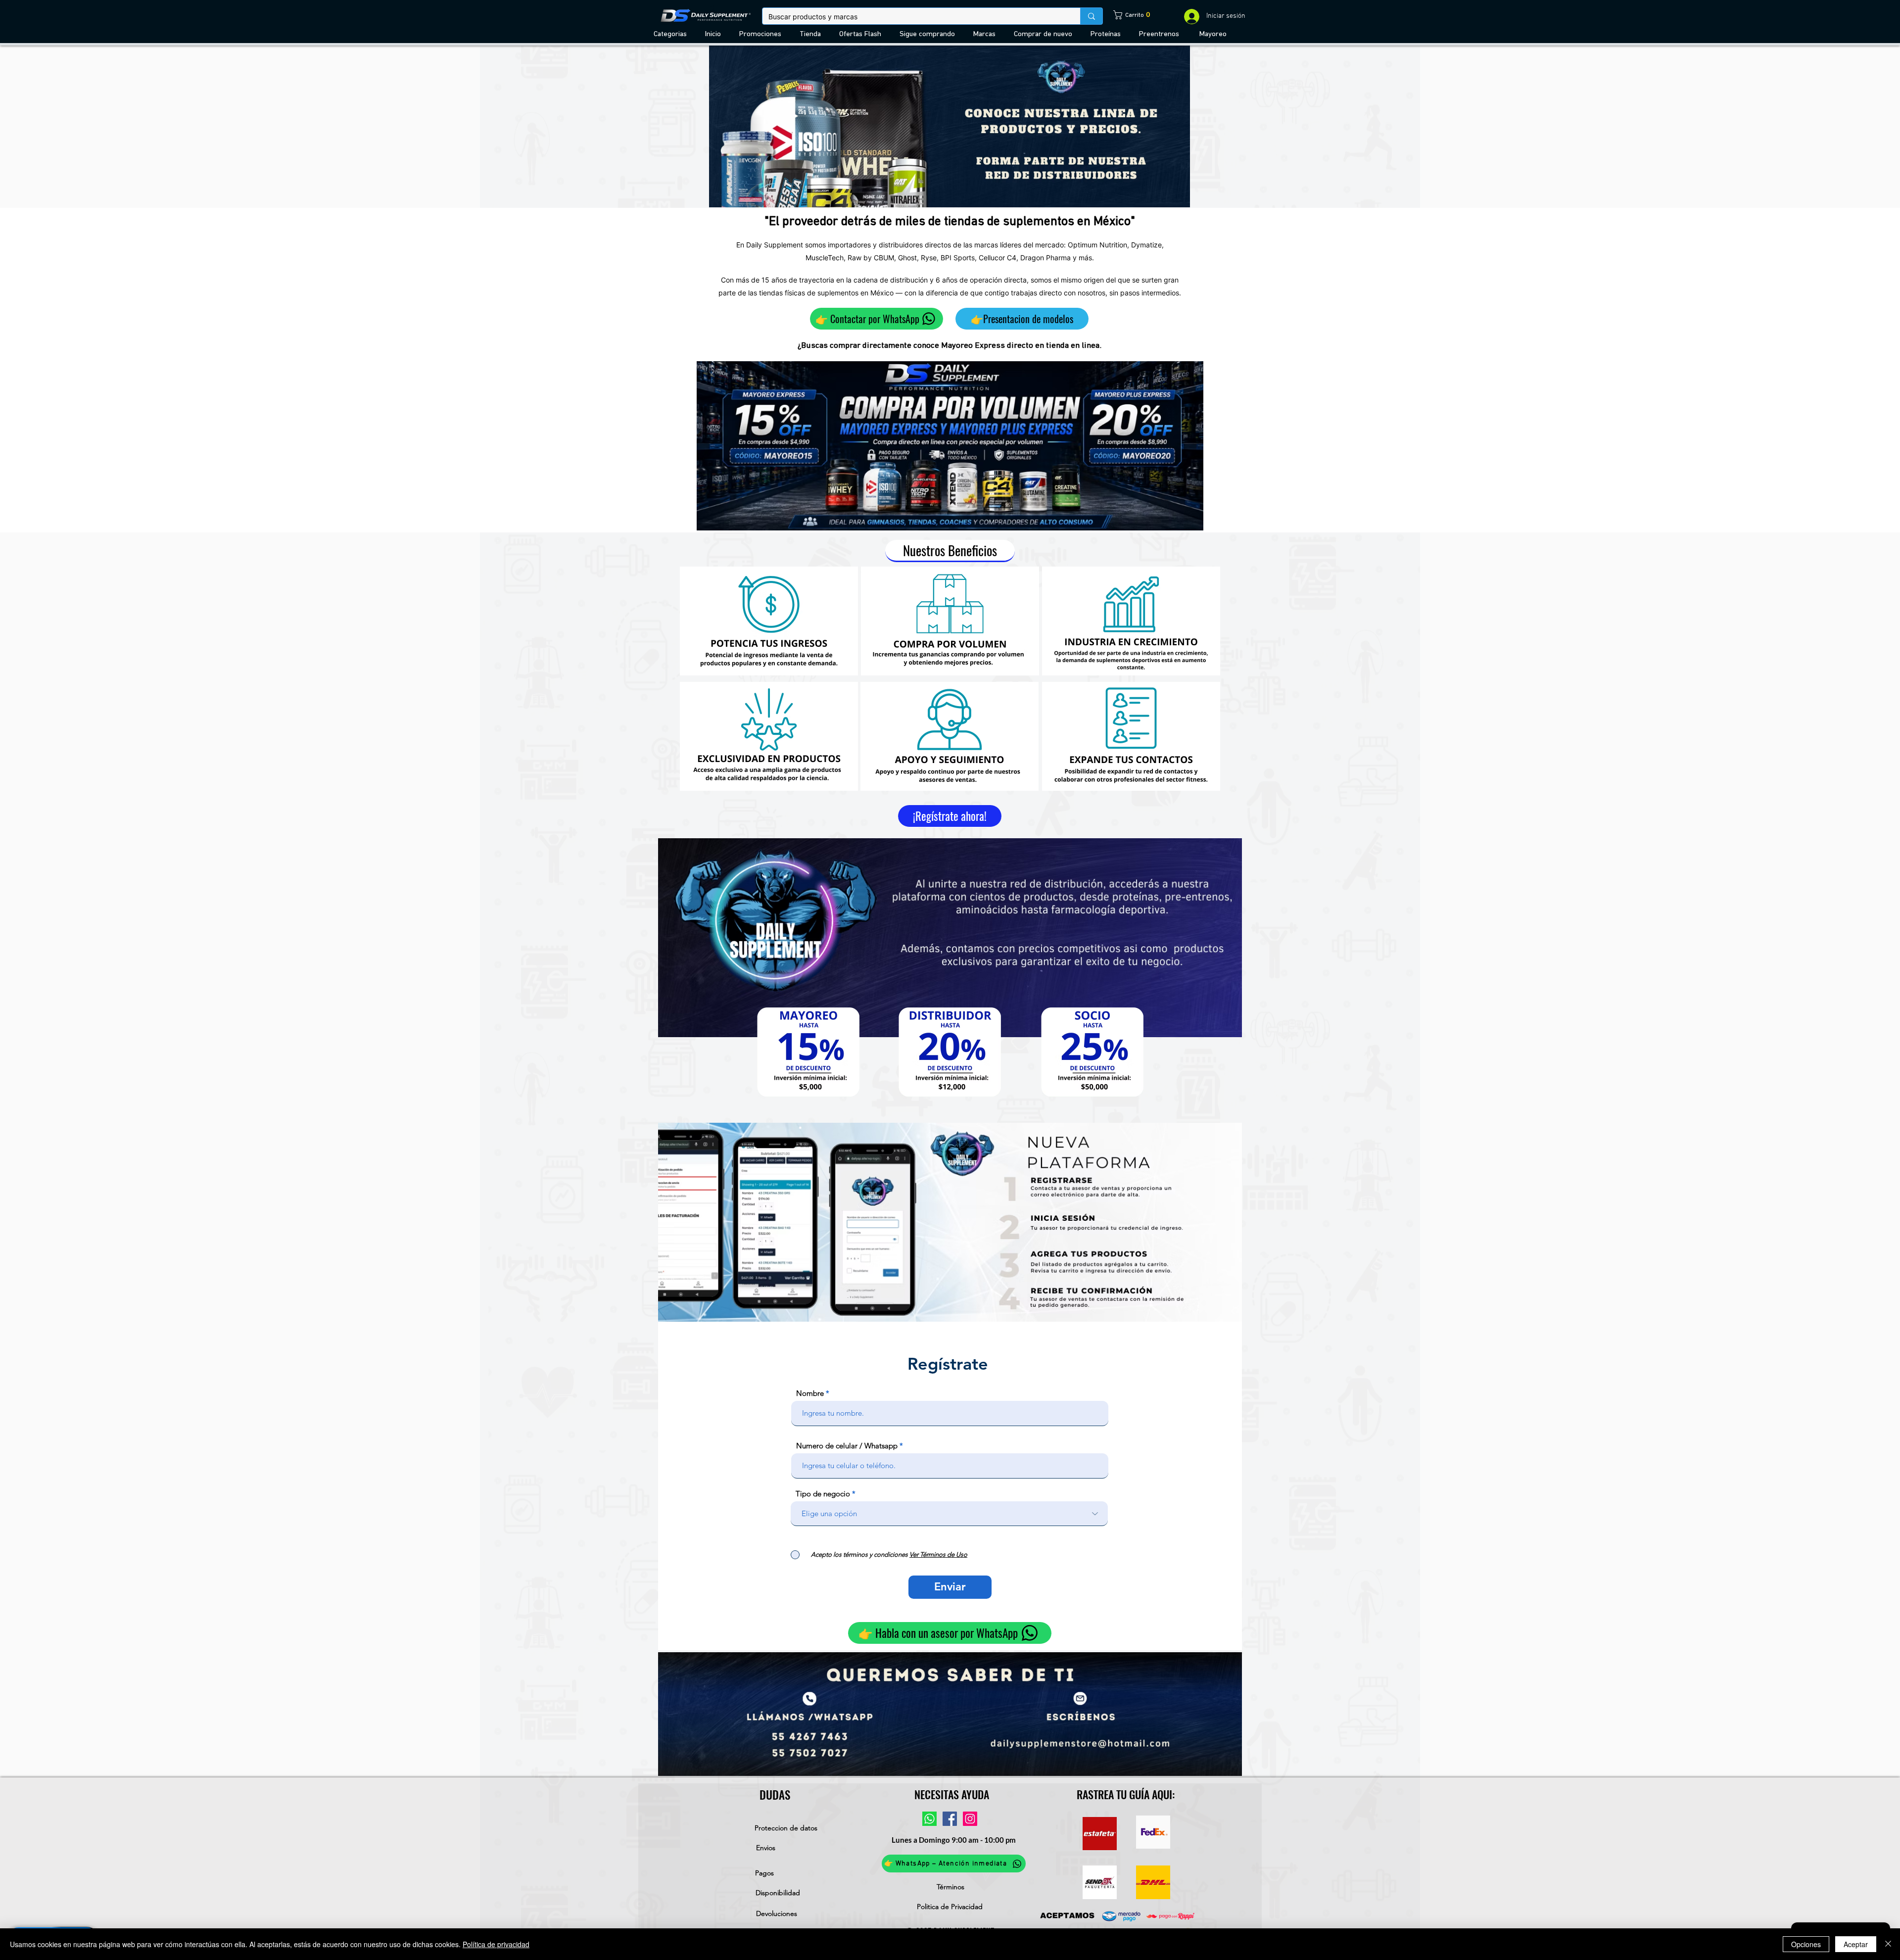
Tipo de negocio (823, 1494)
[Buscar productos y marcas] (1091, 16)
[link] (1125, 15)
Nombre (810, 1393)
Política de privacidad (496, 1944)
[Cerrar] (1888, 1944)
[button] (672, 34)
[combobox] (949, 1514)
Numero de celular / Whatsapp (847, 1446)
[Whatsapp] (929, 1819)
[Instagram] (970, 1819)
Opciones (1806, 1944)
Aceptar (1856, 1944)
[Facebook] (950, 1819)
